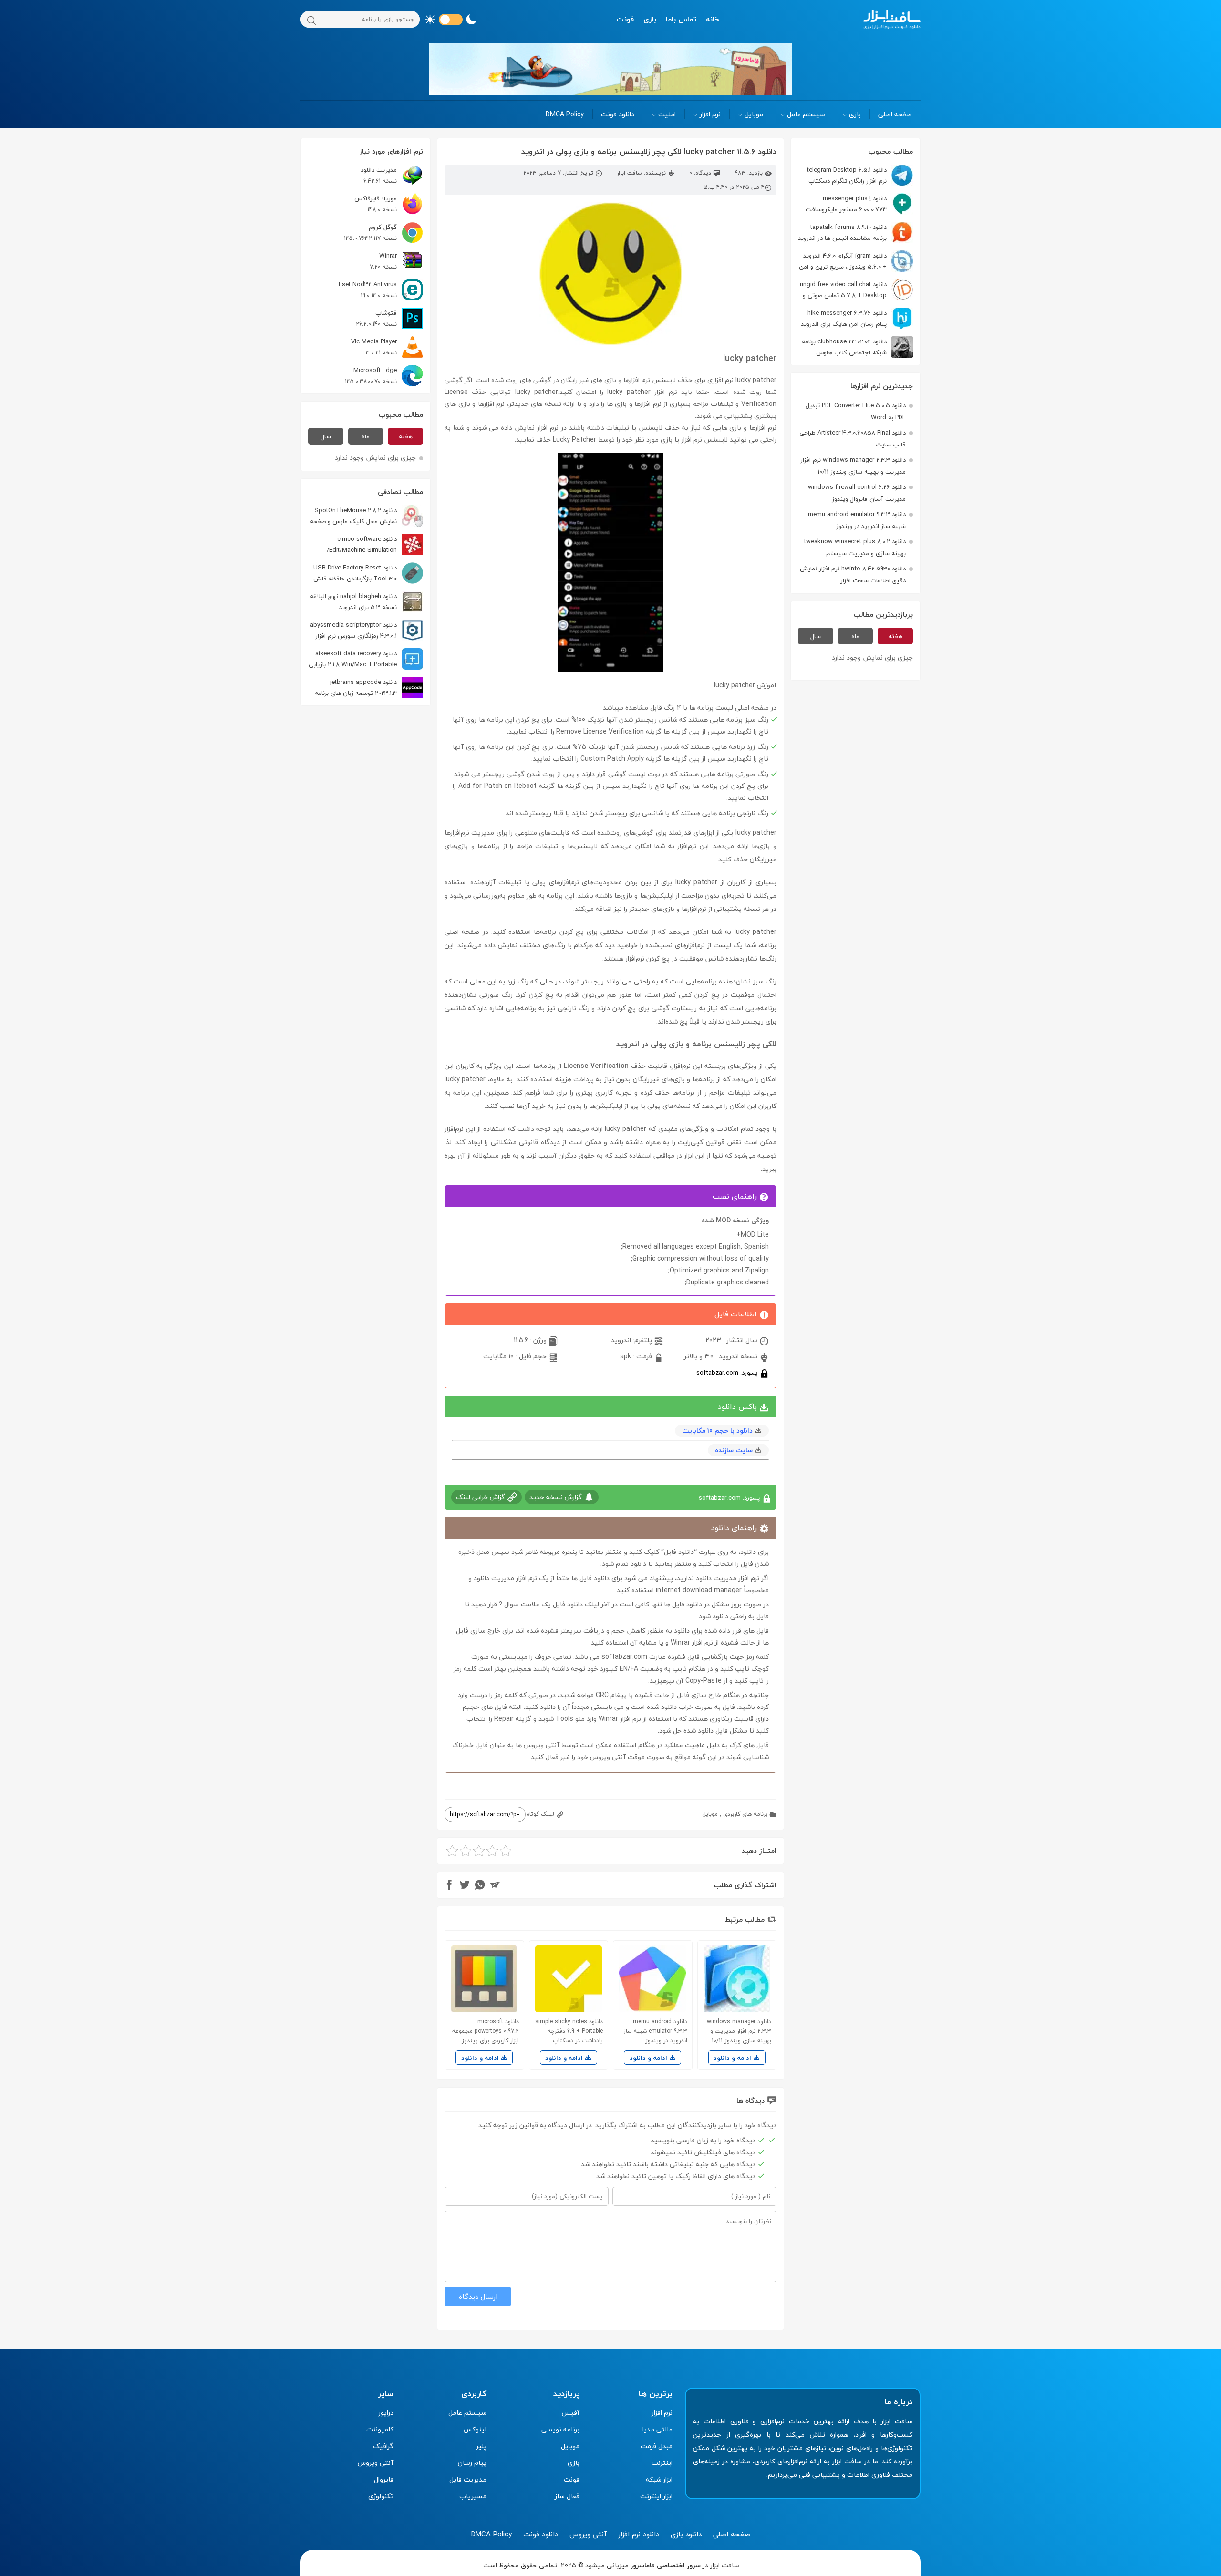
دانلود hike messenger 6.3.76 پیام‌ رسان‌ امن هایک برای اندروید (844, 318)
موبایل (754, 114)
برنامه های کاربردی (745, 1814)
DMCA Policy (565, 114)
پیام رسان (472, 2463)
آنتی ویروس (376, 2463)
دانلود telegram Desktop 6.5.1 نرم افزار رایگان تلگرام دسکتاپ (847, 175)
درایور (386, 2413)
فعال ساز (567, 2496)
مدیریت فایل (468, 2479)
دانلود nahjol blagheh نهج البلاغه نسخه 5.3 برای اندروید (353, 602)
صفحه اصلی (895, 114)
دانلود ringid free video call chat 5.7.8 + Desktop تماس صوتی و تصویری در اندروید (856, 290)
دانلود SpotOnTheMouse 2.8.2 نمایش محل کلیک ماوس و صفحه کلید (367, 516)
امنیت (667, 114)
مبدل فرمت (657, 2446)
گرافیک (383, 2446)
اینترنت (662, 2463)
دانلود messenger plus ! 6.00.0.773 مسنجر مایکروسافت (846, 204)
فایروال (384, 2479)
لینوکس (475, 2429)
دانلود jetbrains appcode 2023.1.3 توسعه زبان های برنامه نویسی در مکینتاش (369, 688)
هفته (895, 636)
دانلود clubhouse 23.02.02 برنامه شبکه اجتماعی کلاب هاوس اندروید (857, 347)
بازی (650, 19)
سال (816, 636)
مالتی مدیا (657, 2429)
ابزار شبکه (659, 2479)
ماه (855, 636)
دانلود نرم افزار (639, 2534)
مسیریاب (473, 2496)
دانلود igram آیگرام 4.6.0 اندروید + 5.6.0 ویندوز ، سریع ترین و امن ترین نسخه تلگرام (856, 261)
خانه (713, 19)
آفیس (570, 2413)
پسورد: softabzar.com (728, 1372)
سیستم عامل (806, 114)
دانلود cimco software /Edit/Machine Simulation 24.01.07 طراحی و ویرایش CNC (375, 544)
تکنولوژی (381, 2496)
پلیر (481, 2446)
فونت (625, 19)
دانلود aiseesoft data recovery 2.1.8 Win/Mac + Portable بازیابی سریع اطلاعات (366, 659)
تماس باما (681, 19)
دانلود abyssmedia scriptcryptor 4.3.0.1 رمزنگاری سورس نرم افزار (353, 630)
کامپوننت (380, 2429)
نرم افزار (710, 114)
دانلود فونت (618, 114)
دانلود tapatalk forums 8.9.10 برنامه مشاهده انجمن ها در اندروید (842, 233)
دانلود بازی (686, 2534)
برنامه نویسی (560, 2429)
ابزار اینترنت (656, 2496)
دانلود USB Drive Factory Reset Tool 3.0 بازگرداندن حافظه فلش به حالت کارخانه (368, 573)
